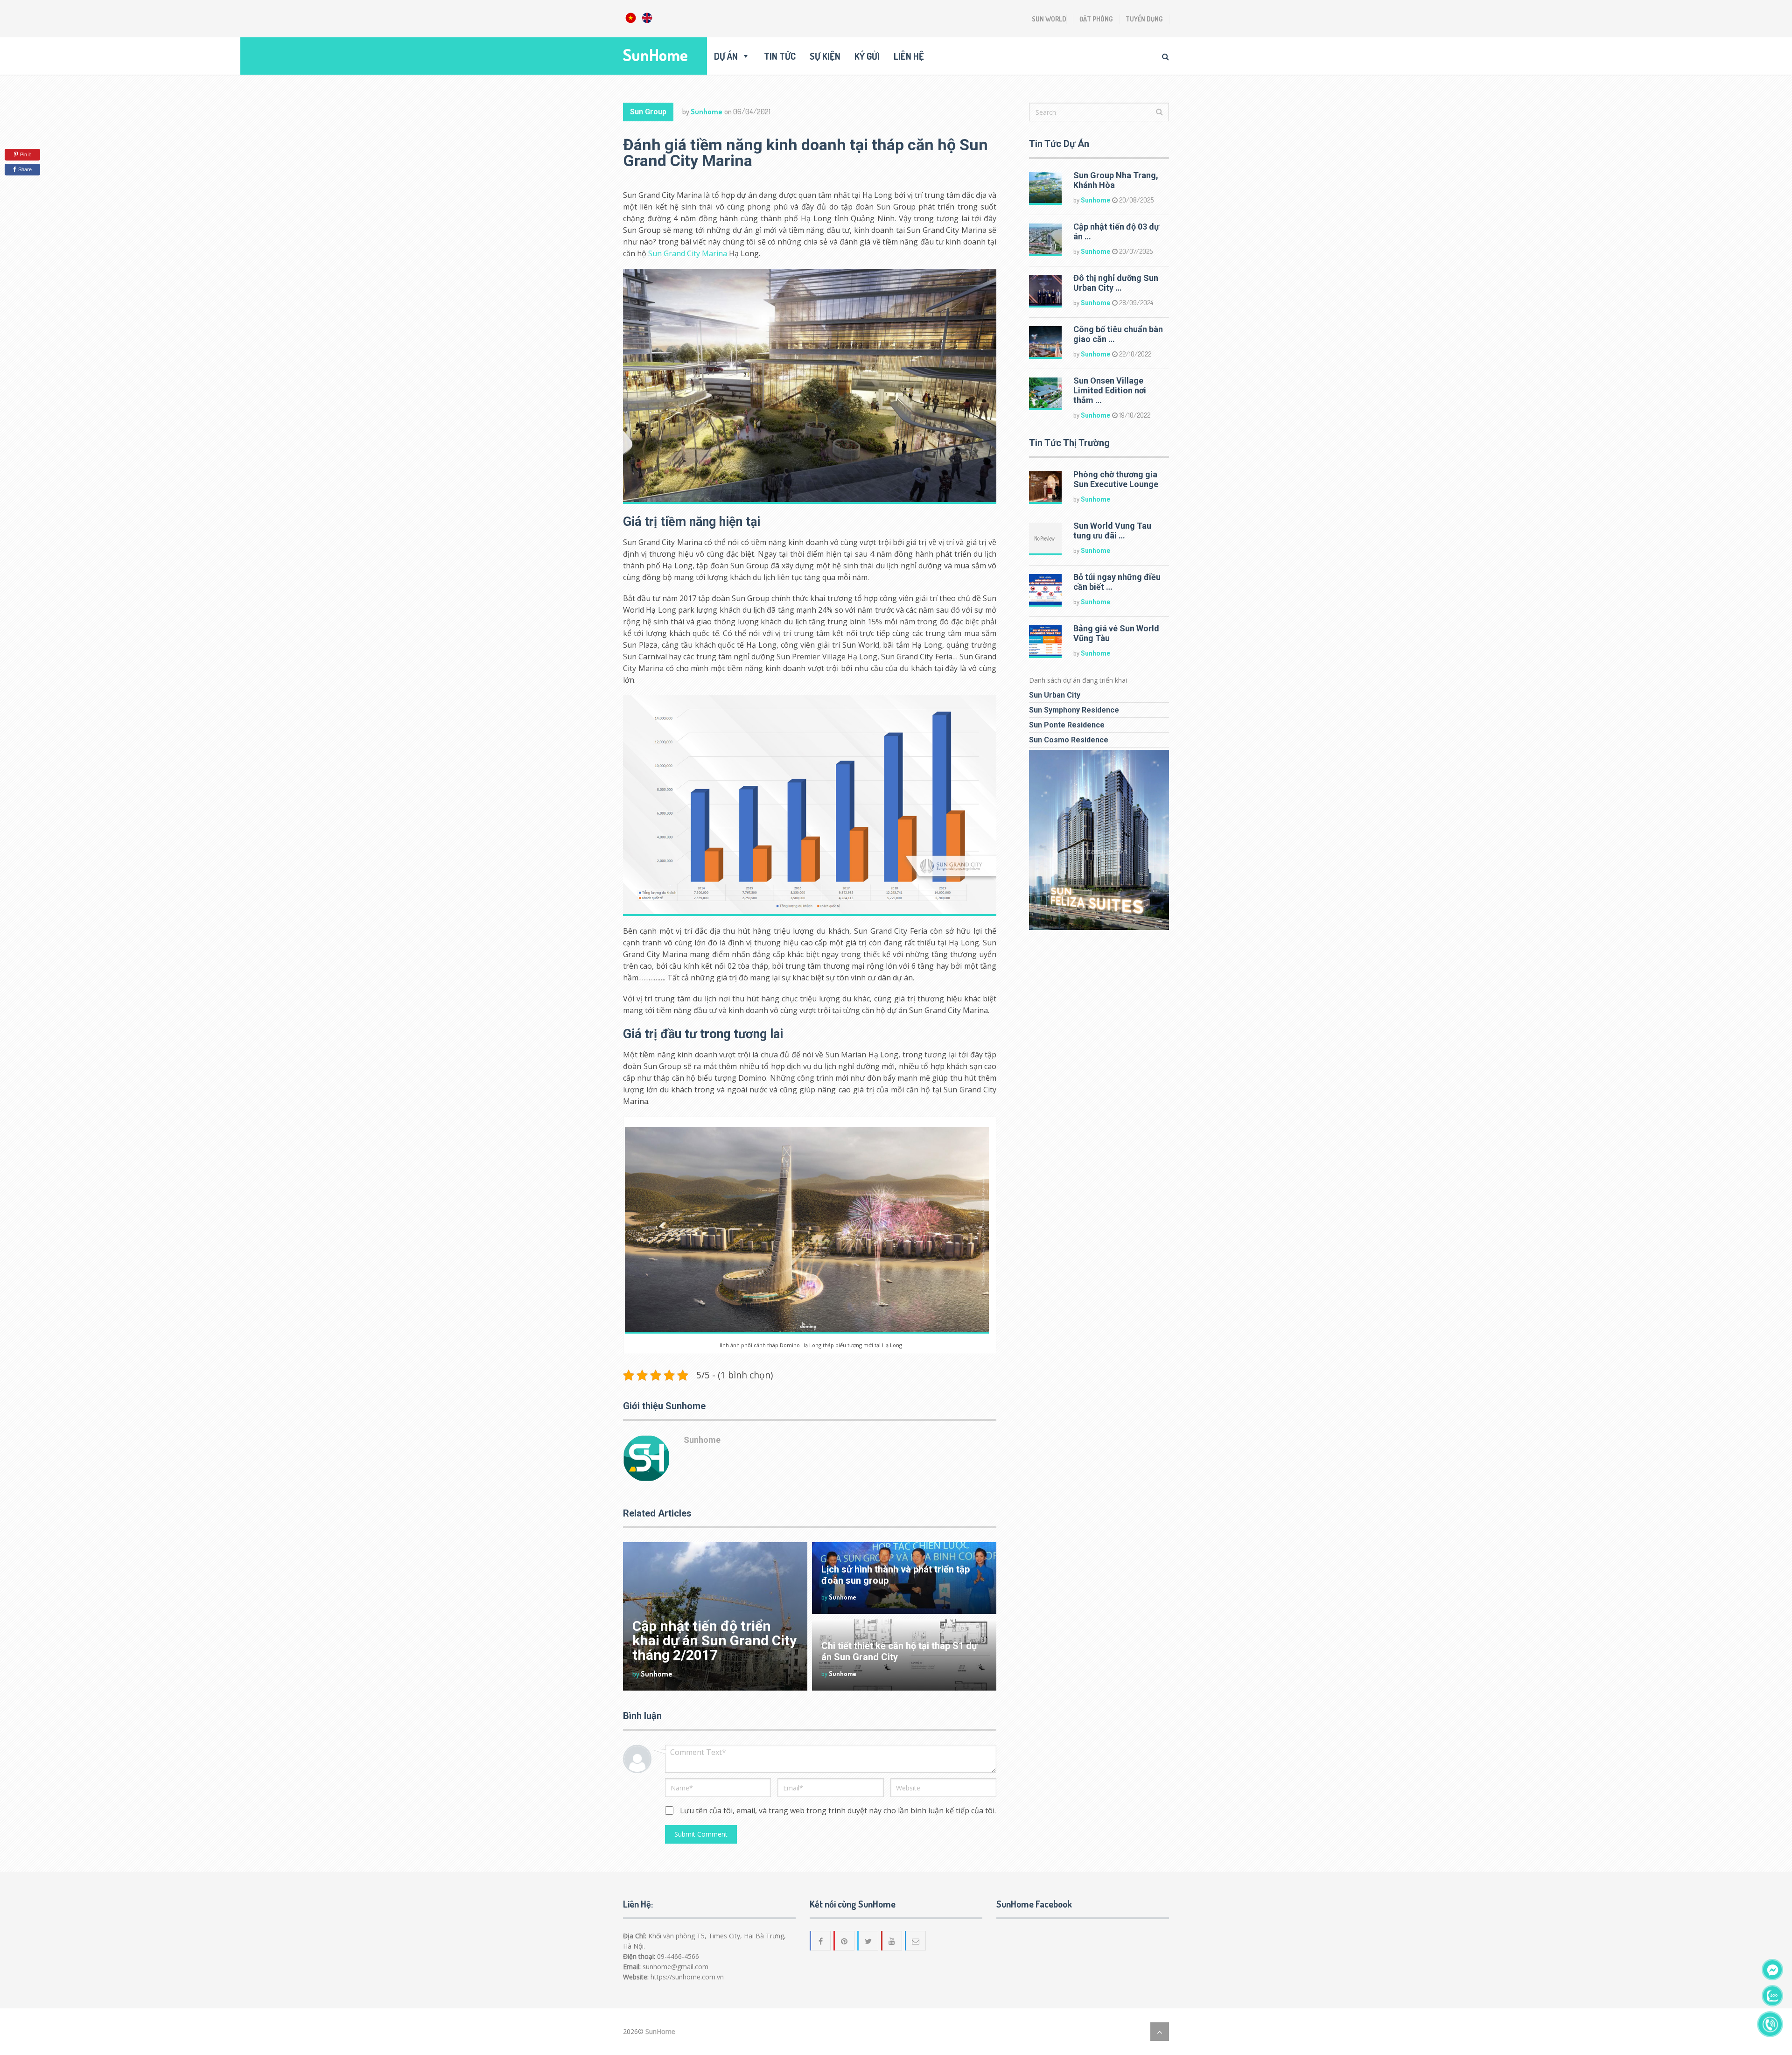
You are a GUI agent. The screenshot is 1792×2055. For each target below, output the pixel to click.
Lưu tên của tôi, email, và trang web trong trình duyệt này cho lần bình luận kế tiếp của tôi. (838, 1810)
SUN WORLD (1049, 19)
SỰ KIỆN (825, 56)
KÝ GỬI (867, 56)
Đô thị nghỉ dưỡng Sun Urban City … (1116, 283)
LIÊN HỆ (909, 56)
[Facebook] (821, 1941)
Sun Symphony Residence (1074, 710)
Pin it (25, 154)
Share (25, 169)
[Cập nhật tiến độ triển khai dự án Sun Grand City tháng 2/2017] (715, 1616)
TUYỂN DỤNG (1144, 19)
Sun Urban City (1055, 695)
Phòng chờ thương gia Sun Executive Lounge (1116, 479)
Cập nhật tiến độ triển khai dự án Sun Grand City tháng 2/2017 (714, 1640)
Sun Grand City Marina (688, 253)
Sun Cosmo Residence (1069, 740)
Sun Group (648, 112)
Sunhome (707, 112)
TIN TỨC (780, 56)
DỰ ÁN (726, 56)
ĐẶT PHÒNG (1096, 19)
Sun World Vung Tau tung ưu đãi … (1112, 531)
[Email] (916, 1941)
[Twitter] (868, 1941)
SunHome (655, 55)
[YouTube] (892, 1941)
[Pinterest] (845, 1941)
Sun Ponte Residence (1067, 725)
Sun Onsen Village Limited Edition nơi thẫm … (1110, 390)
